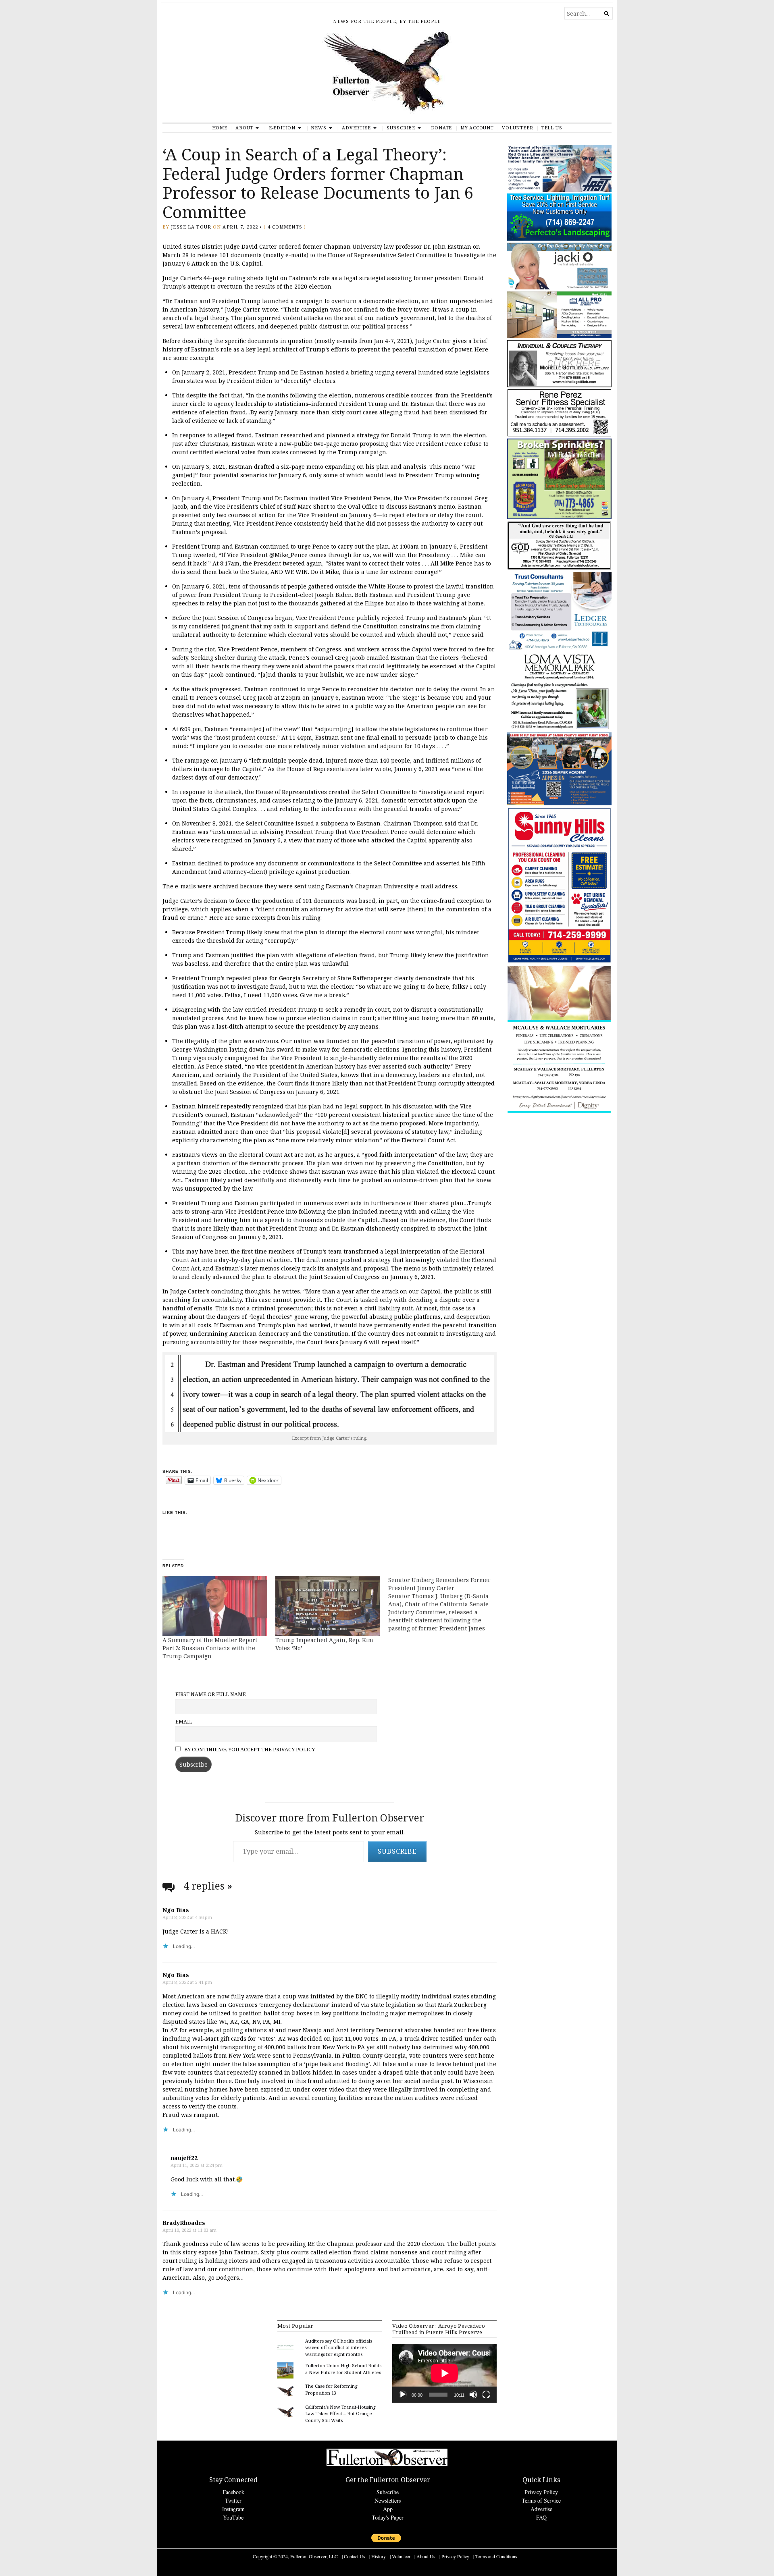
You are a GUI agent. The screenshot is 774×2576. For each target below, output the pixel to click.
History (379, 2556)
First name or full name (211, 1694)
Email (184, 1722)
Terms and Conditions (496, 2556)
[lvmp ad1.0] (559, 729)
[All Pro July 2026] (559, 336)
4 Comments (285, 227)
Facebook (233, 2492)
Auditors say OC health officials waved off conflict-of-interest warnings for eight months (339, 2348)
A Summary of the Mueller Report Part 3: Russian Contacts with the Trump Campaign (210, 1648)
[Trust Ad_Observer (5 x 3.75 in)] (559, 648)
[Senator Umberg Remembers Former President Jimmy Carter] (445, 1604)
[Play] (403, 2395)
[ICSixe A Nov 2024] (559, 190)
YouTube (233, 2517)
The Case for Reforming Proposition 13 (331, 2389)
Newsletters (388, 2500)
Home (220, 128)
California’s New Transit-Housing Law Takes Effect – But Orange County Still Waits (340, 2414)
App (388, 2509)
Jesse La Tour (191, 227)
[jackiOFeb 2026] (559, 288)
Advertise (356, 128)
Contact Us (355, 2556)
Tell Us (552, 128)
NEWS (318, 128)
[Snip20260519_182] (559, 804)
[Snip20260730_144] (559, 435)
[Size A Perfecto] (559, 239)
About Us (426, 2556)
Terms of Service (541, 2500)
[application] (444, 2373)
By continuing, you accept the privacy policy (249, 1750)
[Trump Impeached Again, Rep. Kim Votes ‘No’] (328, 1606)
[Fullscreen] (486, 2395)
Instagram (233, 2509)
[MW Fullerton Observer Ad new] (559, 1112)
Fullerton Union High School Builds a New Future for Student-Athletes (343, 2369)
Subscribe (401, 128)
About (244, 128)
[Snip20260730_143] (559, 568)
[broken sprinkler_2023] (559, 517)
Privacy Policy (541, 2492)
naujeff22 (184, 2158)
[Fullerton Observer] (387, 76)
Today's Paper (388, 2517)
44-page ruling (225, 278)
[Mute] (473, 2395)
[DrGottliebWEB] (559, 386)
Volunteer (517, 128)
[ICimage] (559, 962)
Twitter (233, 2500)
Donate (442, 128)
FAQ (541, 2517)
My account (477, 128)
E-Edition (282, 128)
